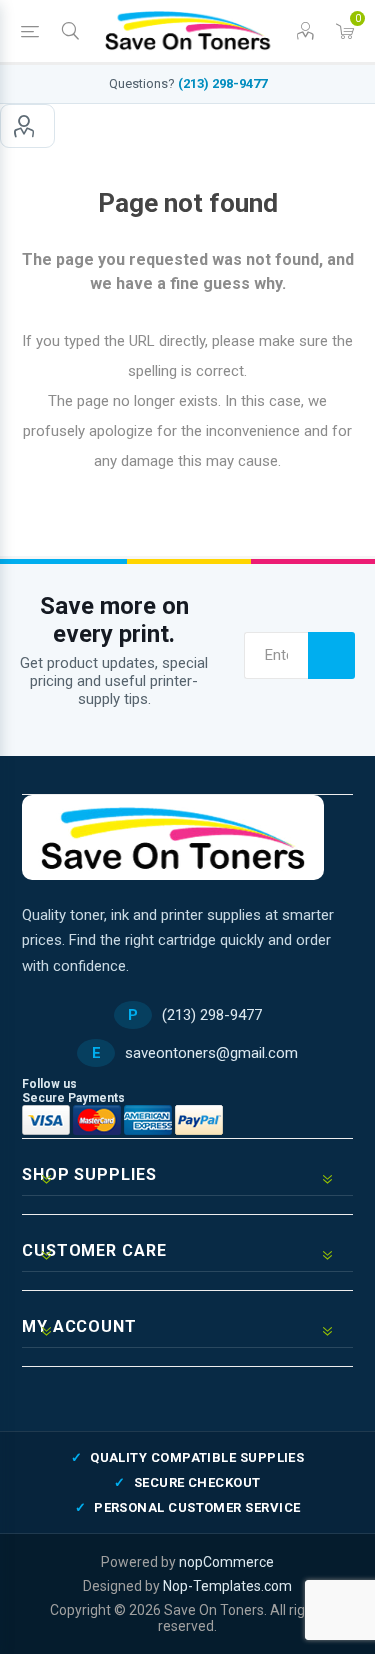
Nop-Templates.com (227, 1586)
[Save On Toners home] (173, 837)
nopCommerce (226, 1562)
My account (27, 126)
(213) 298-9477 (222, 83)
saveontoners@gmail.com (211, 1053)
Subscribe (331, 655)
